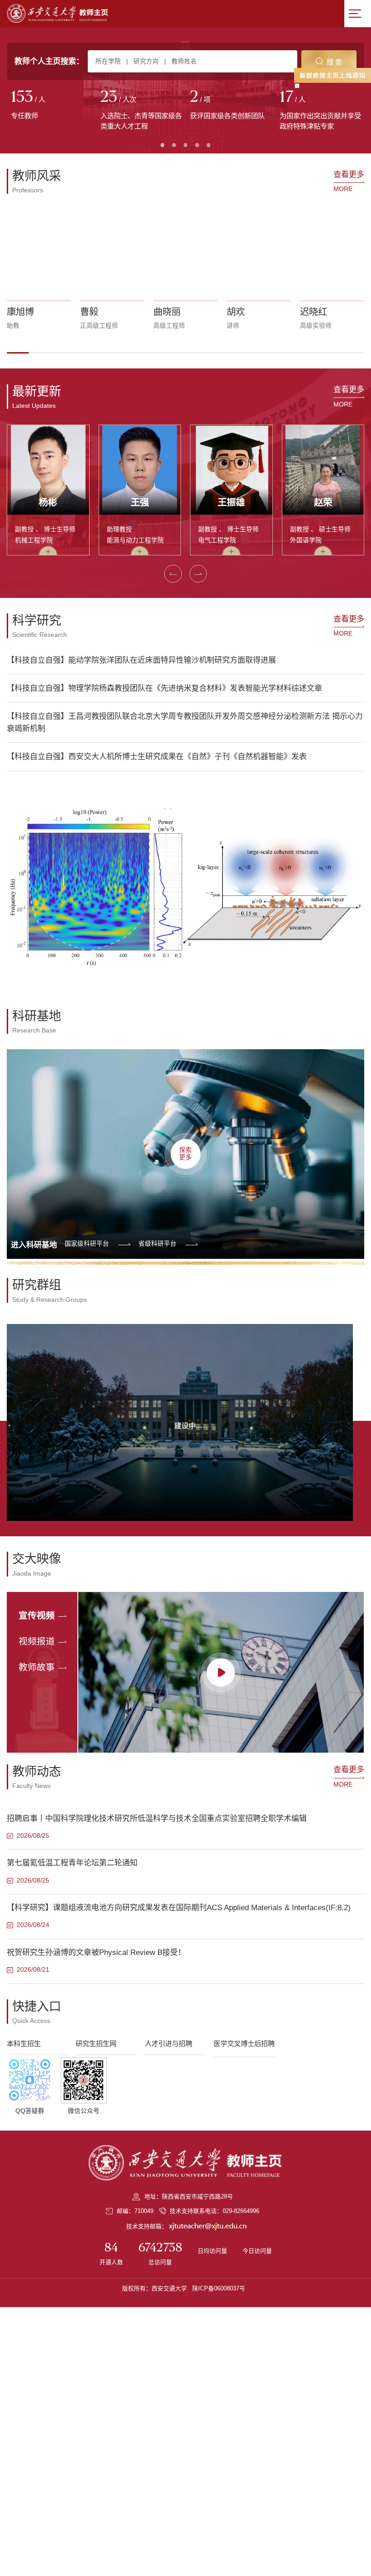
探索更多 (185, 1154)
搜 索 (334, 62)
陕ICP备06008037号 (219, 2288)
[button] (18, 353)
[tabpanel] (52, 105)
